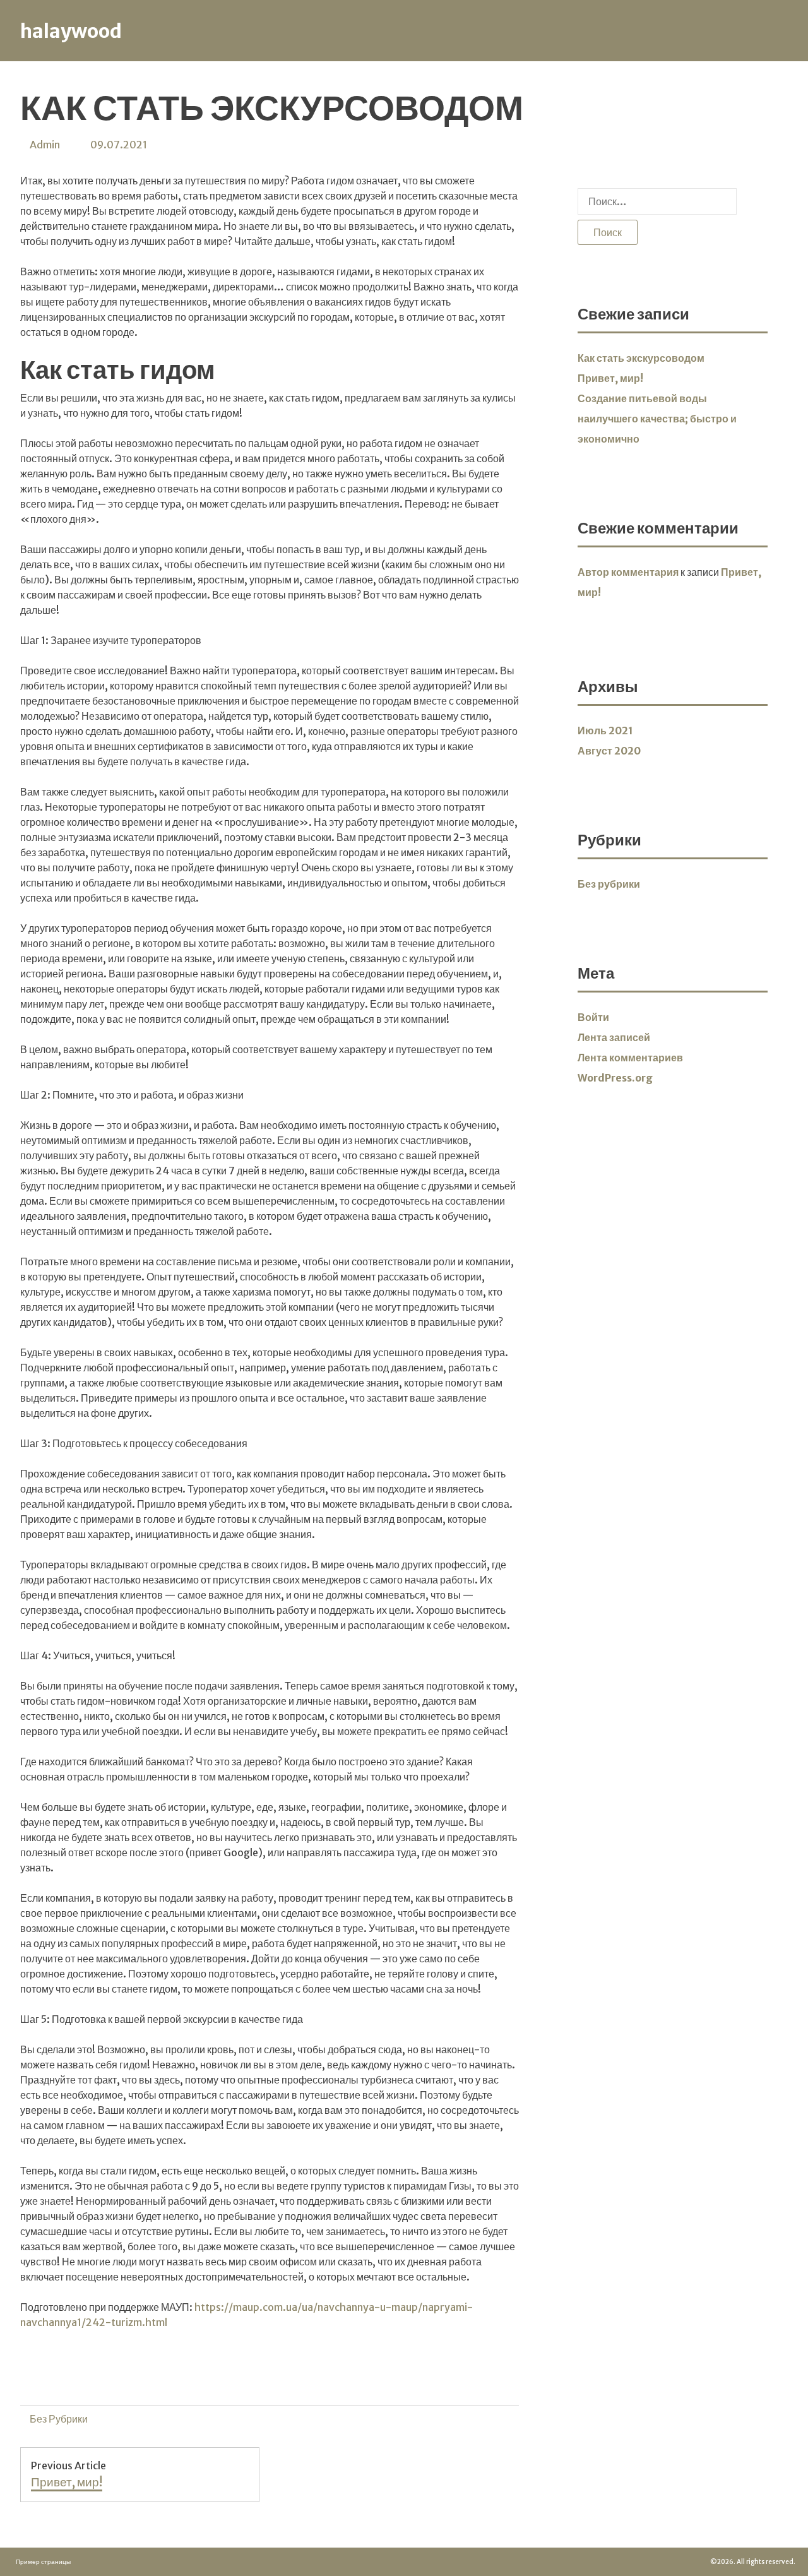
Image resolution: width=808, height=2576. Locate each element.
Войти (593, 1017)
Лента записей (614, 1037)
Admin (45, 145)
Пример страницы (43, 2562)
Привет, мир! (610, 378)
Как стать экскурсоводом (641, 358)
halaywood (71, 31)
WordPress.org (615, 1078)
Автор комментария (628, 572)
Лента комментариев (630, 1058)
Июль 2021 (605, 730)
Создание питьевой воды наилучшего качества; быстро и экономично (657, 419)
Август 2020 (609, 751)
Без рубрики (59, 2419)
